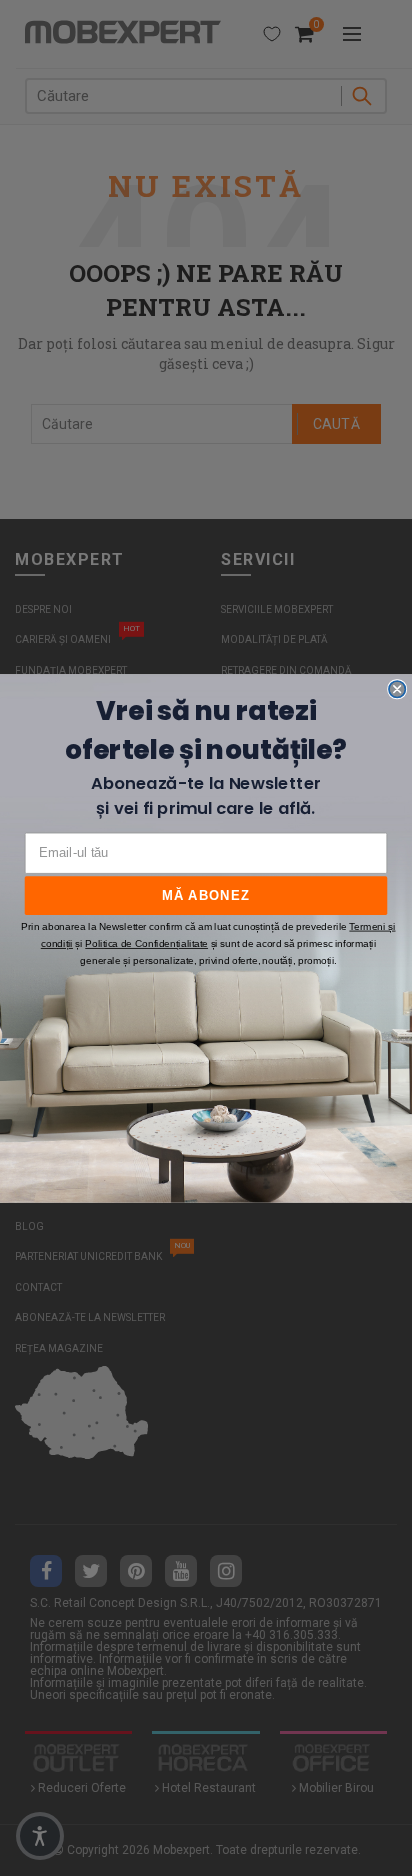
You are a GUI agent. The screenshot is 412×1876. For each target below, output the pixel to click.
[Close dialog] (397, 688)
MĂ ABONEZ (205, 895)
